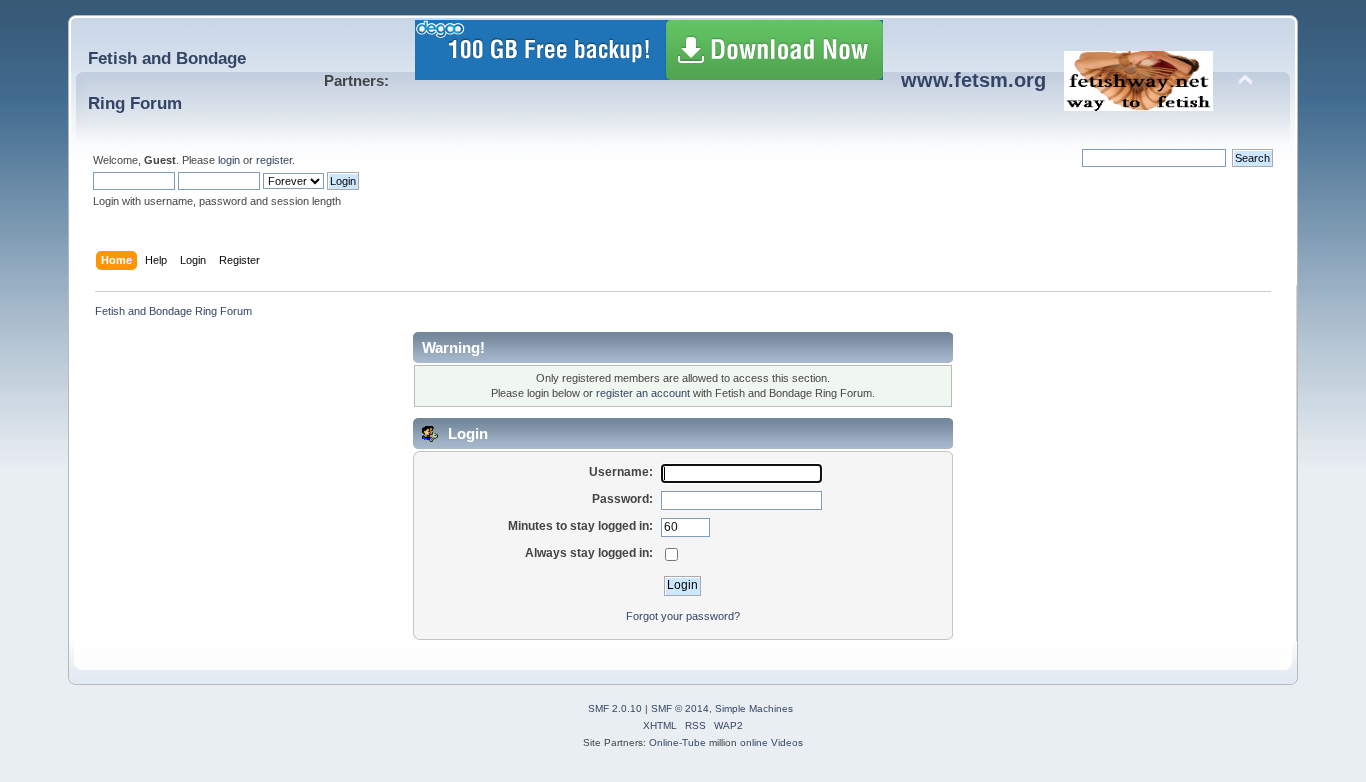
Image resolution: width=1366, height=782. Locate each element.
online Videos (771, 742)
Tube (694, 742)
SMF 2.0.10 (615, 708)
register (274, 160)
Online (664, 742)
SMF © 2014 (680, 708)
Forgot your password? (683, 616)
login (229, 160)
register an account (643, 393)
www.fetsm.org (973, 80)
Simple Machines (754, 708)
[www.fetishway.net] (1138, 103)
